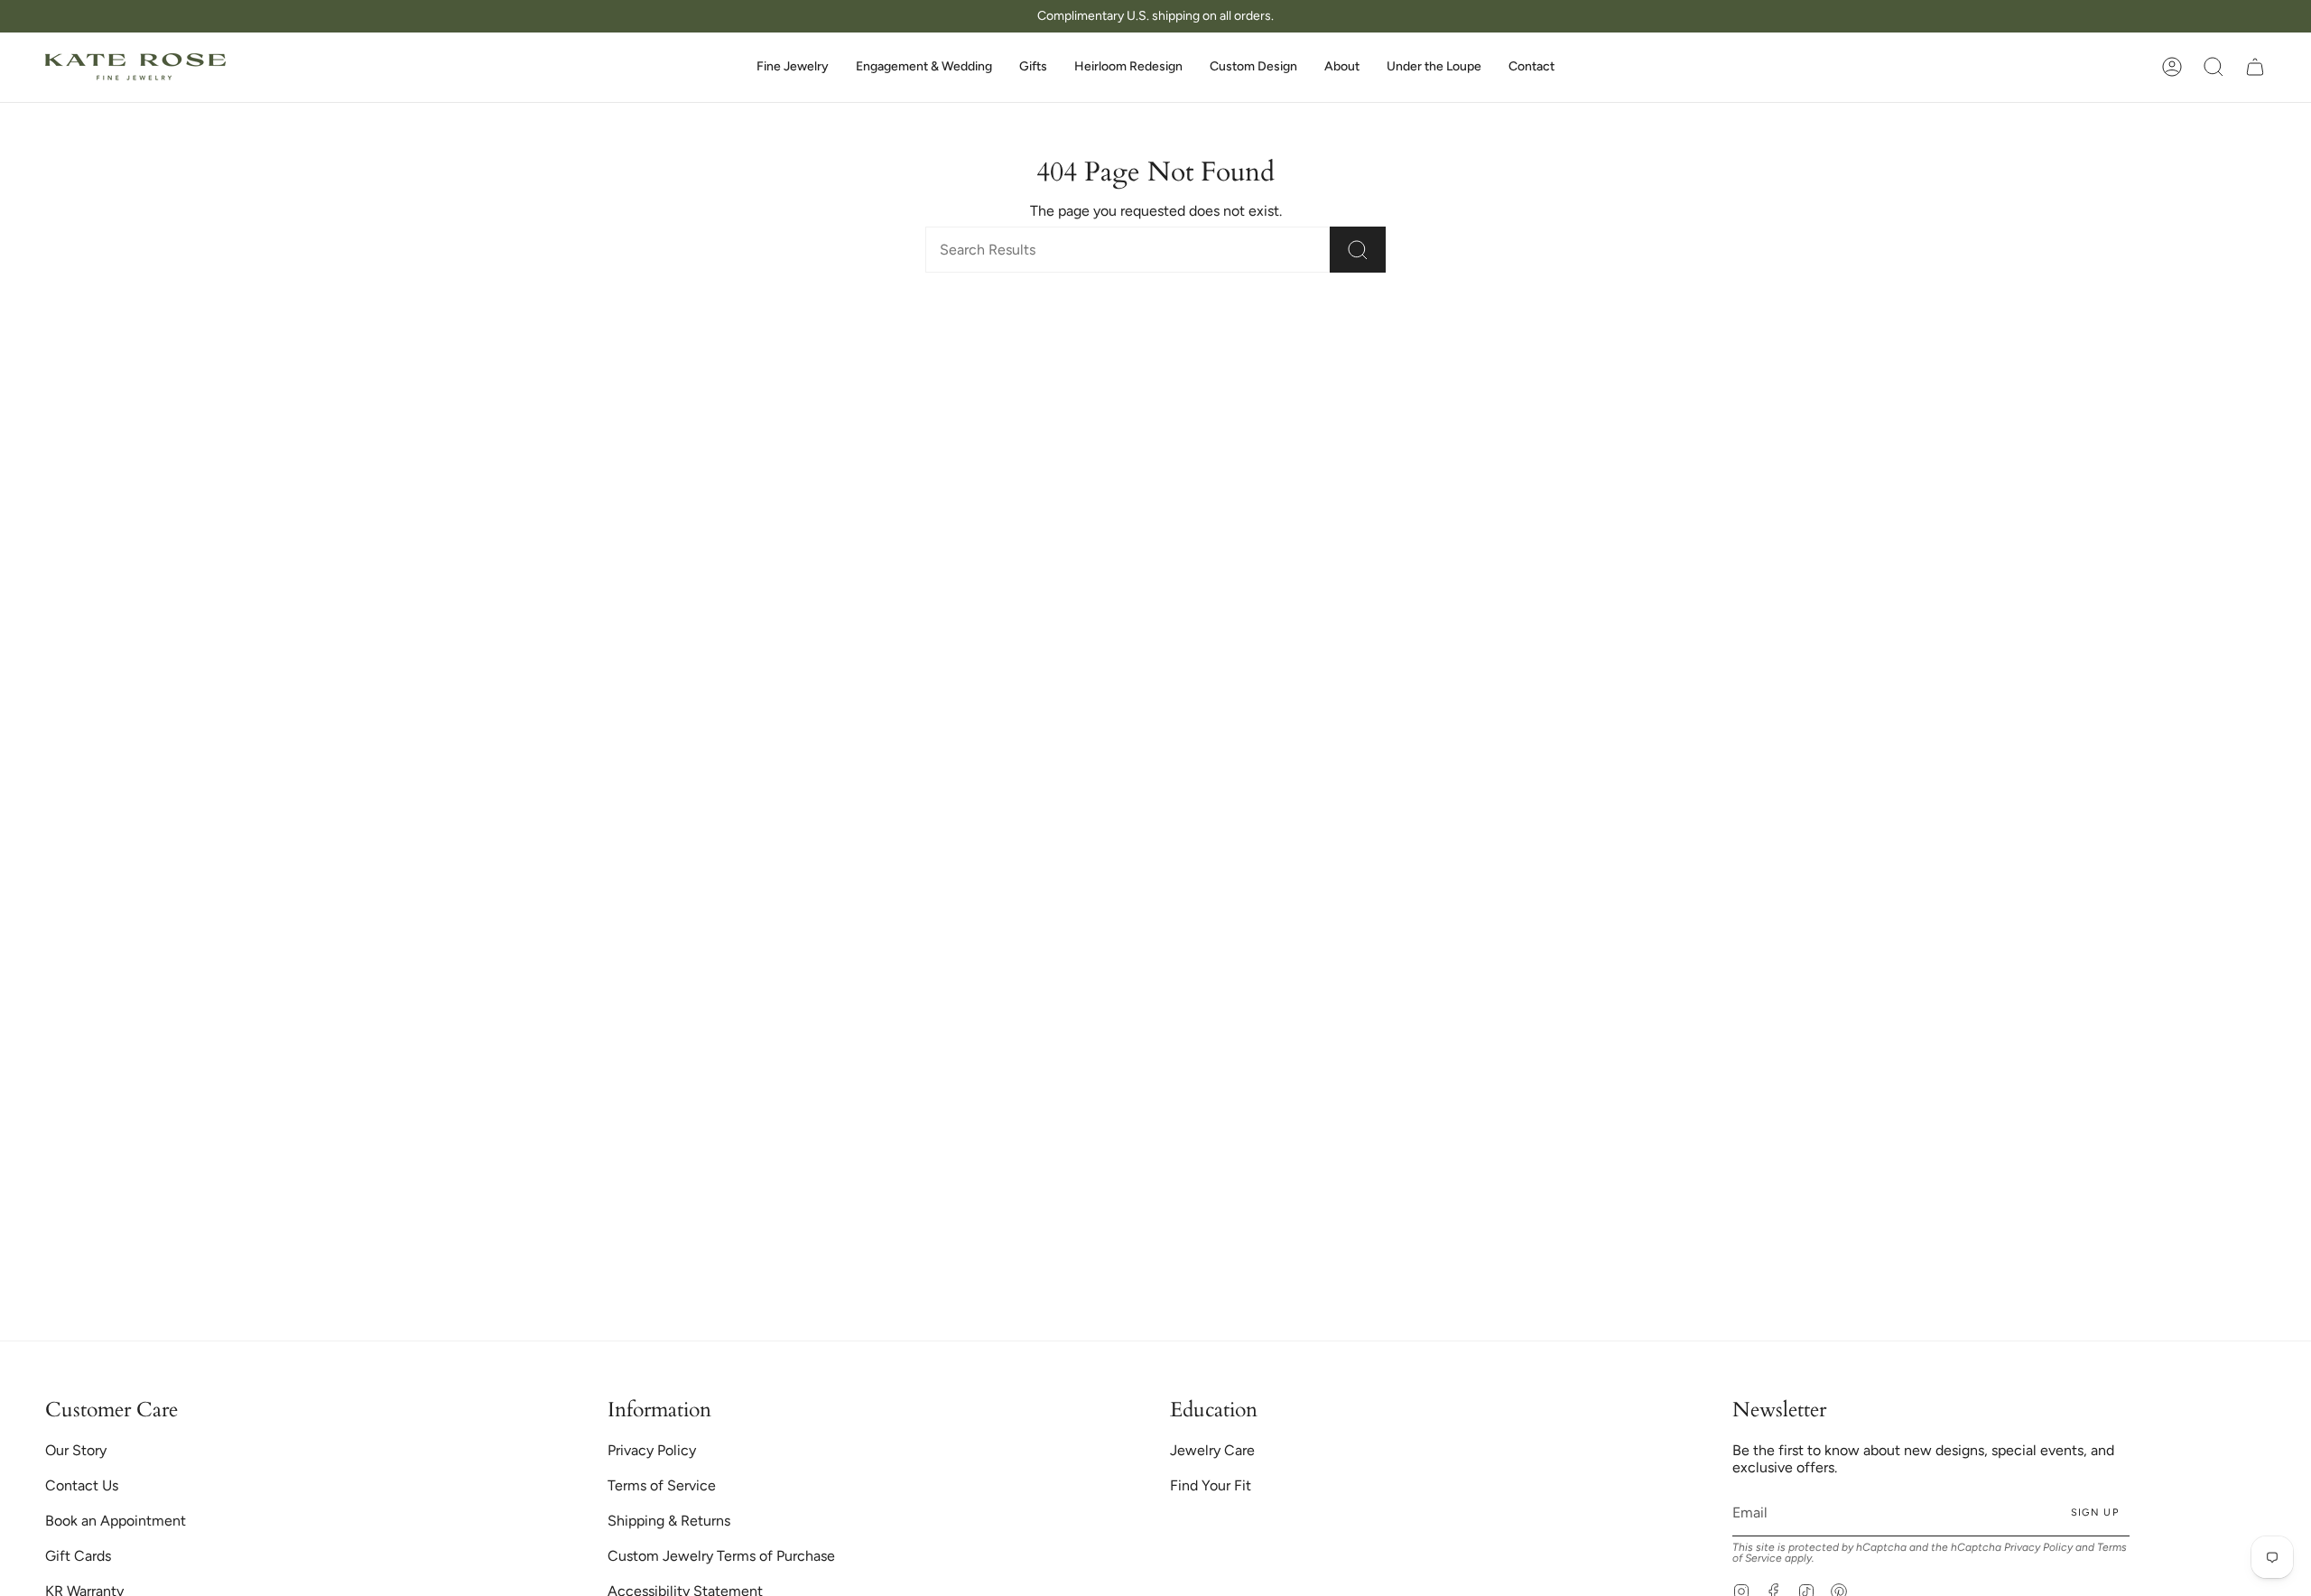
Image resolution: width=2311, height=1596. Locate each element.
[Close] (1580, 697)
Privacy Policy (1263, 865)
